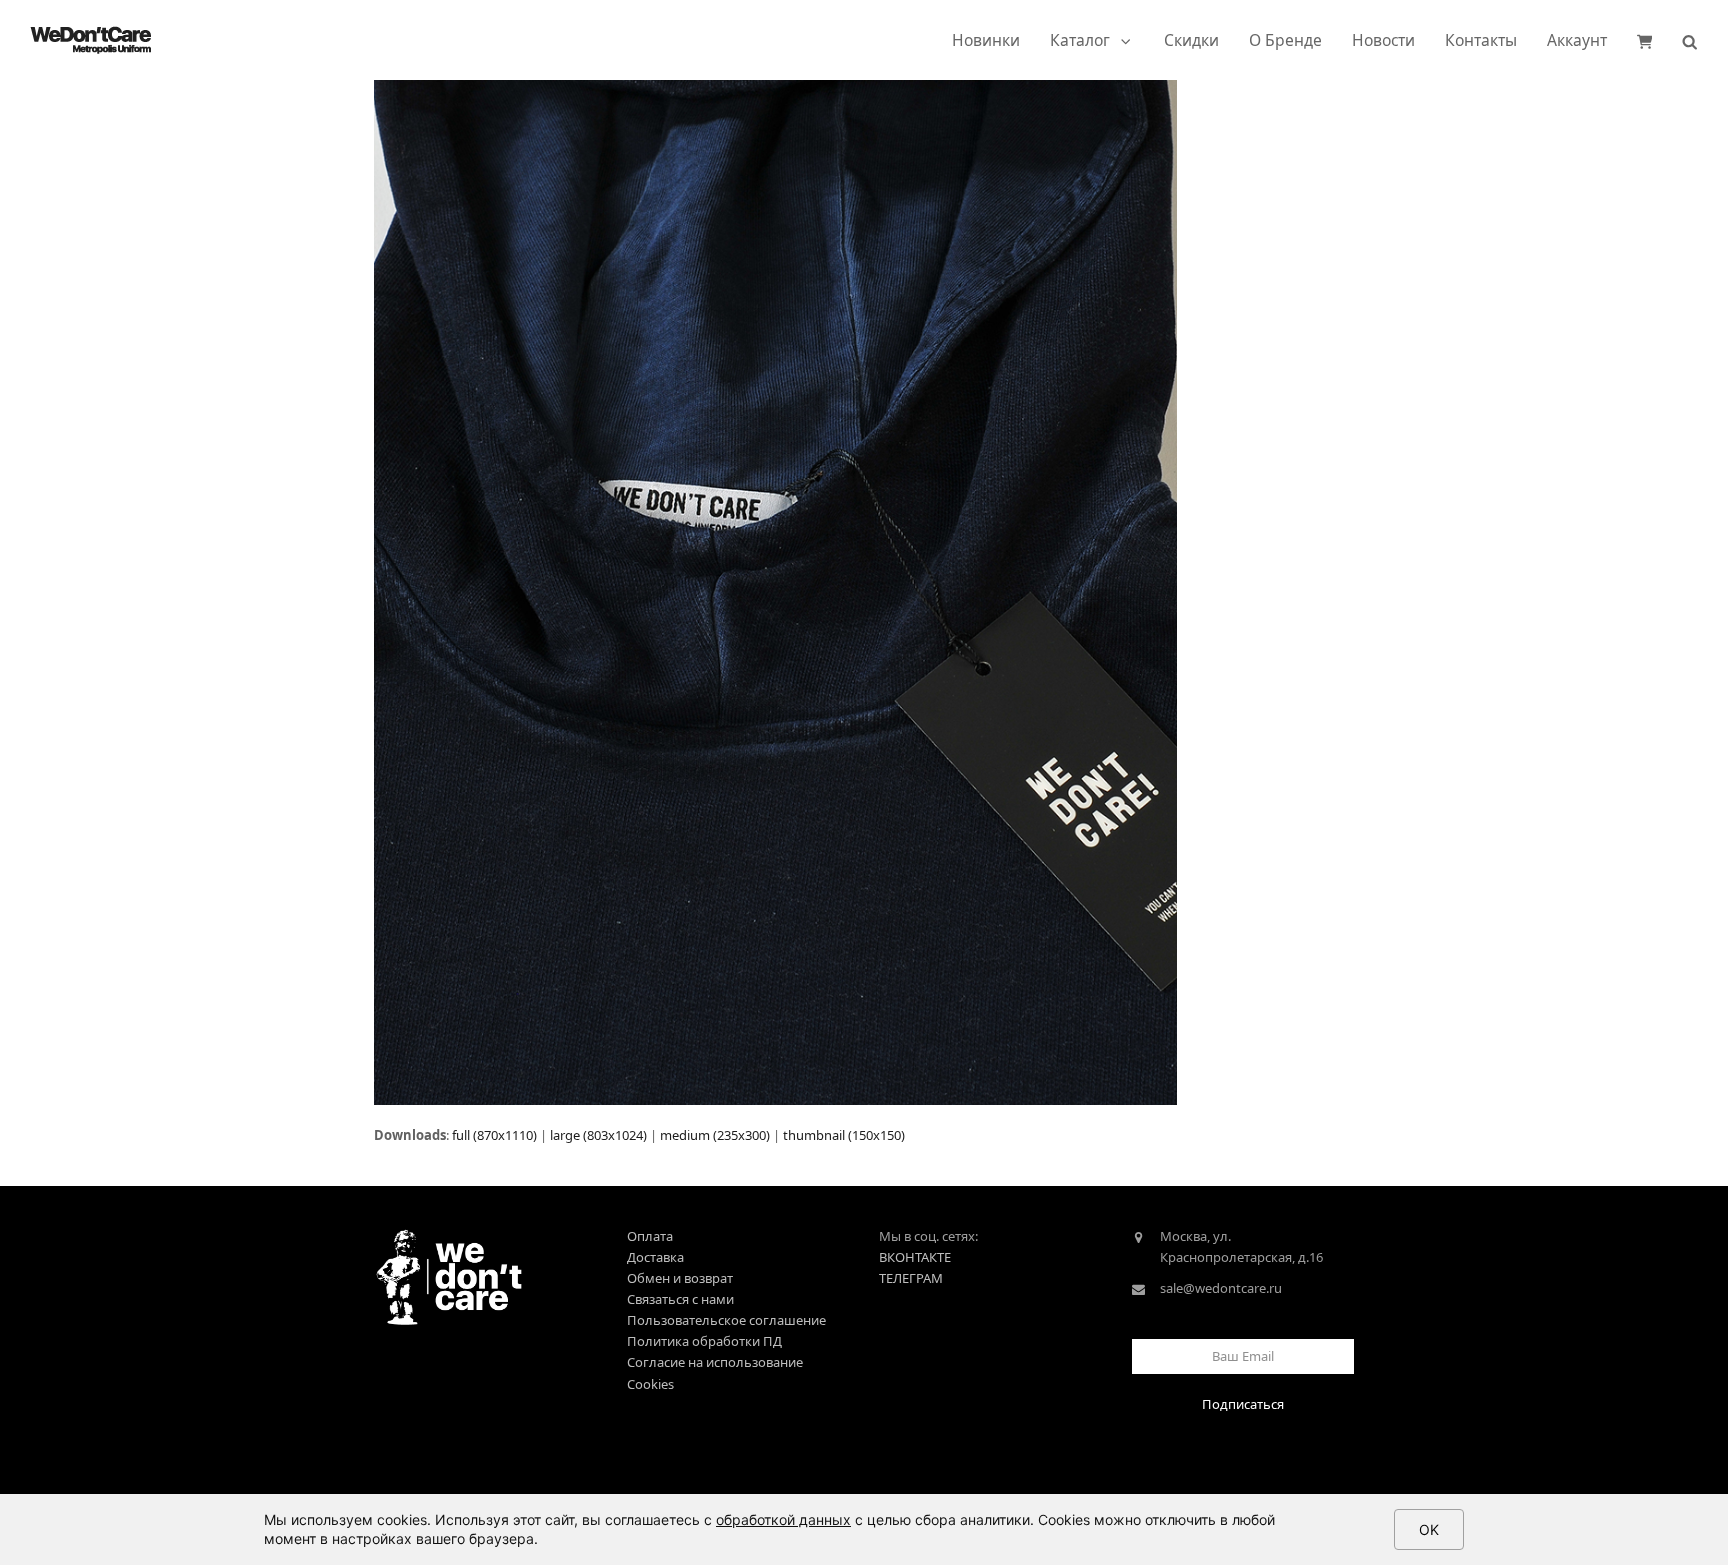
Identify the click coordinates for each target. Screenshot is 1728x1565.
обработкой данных (783, 1519)
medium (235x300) (715, 1135)
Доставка (655, 1257)
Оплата (650, 1236)
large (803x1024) (598, 1135)
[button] (1645, 40)
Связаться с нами (680, 1299)
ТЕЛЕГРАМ (911, 1278)
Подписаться (1243, 1404)
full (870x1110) (494, 1135)
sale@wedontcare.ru (1221, 1288)
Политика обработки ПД (704, 1341)
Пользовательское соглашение (726, 1320)
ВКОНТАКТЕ (915, 1257)
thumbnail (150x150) (844, 1135)
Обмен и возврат (680, 1278)
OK (1429, 1529)
